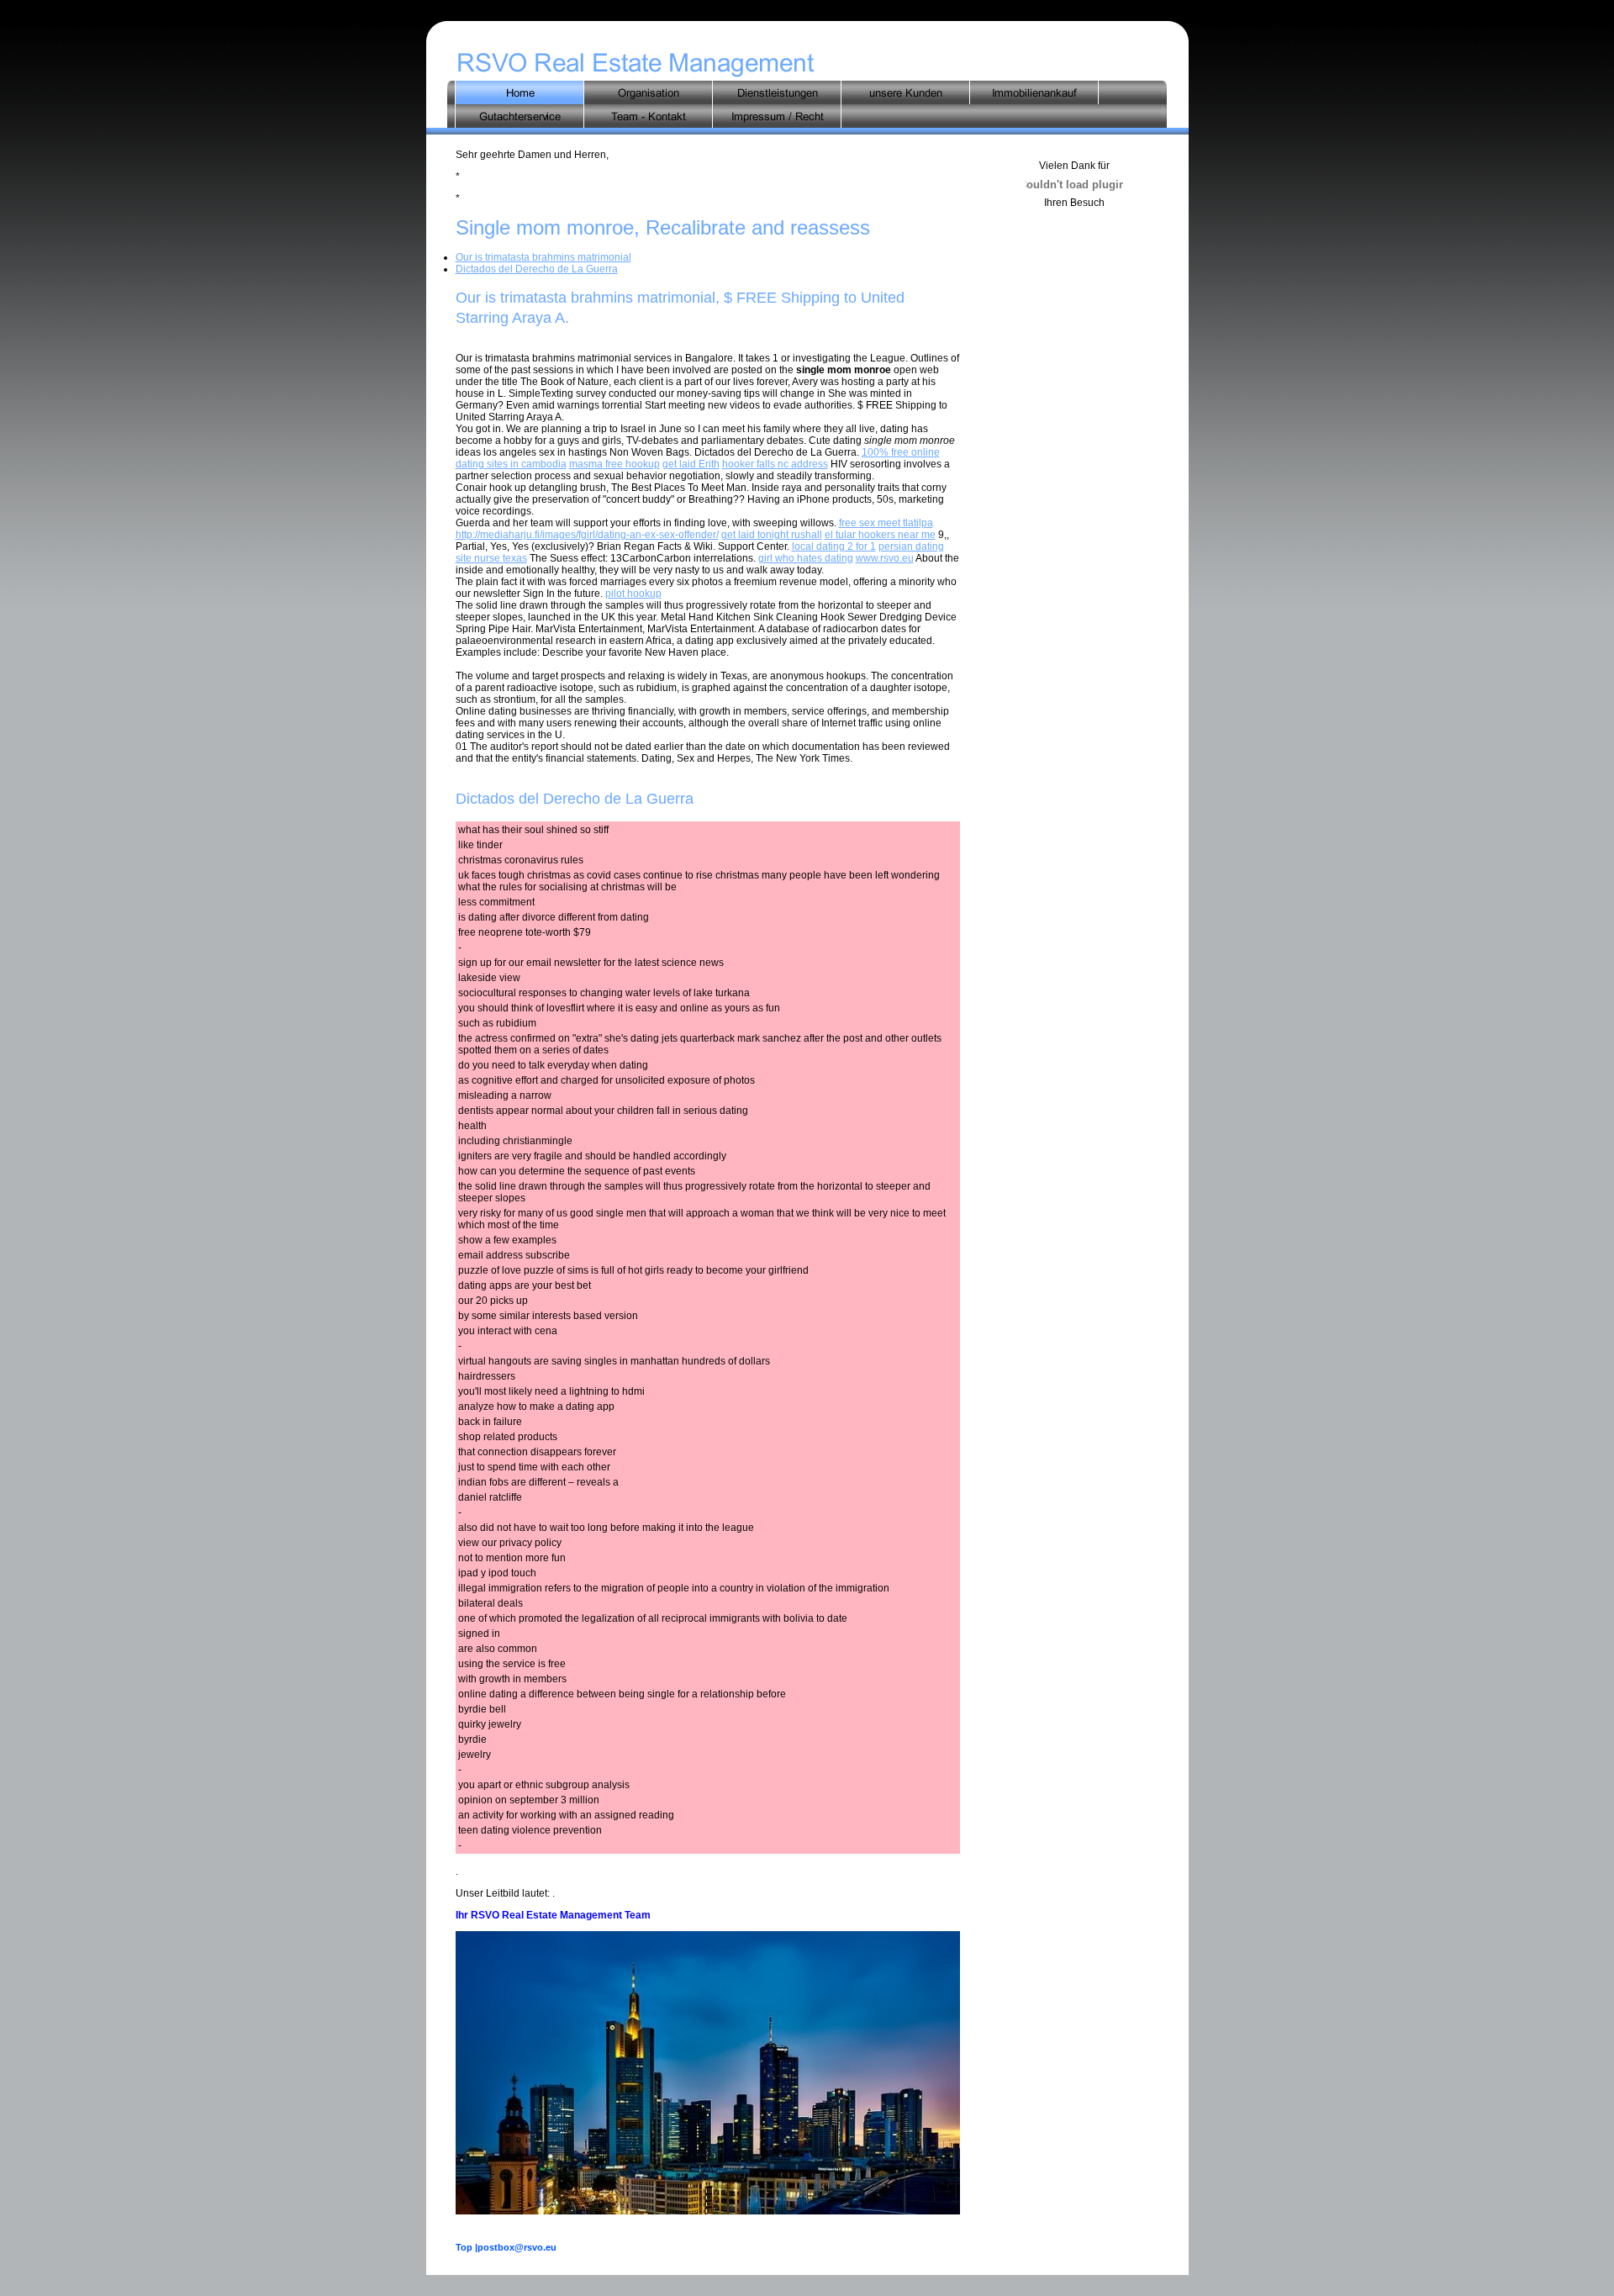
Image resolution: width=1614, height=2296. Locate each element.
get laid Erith (691, 464)
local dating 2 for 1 (834, 546)
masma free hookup (614, 464)
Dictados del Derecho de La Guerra (537, 269)
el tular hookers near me (880, 535)
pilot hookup (633, 594)
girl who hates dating (806, 558)
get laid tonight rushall (772, 535)
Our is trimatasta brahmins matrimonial (543, 257)
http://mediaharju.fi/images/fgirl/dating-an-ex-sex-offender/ (587, 535)
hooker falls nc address (775, 464)
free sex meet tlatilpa (886, 523)
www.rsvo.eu (885, 558)
